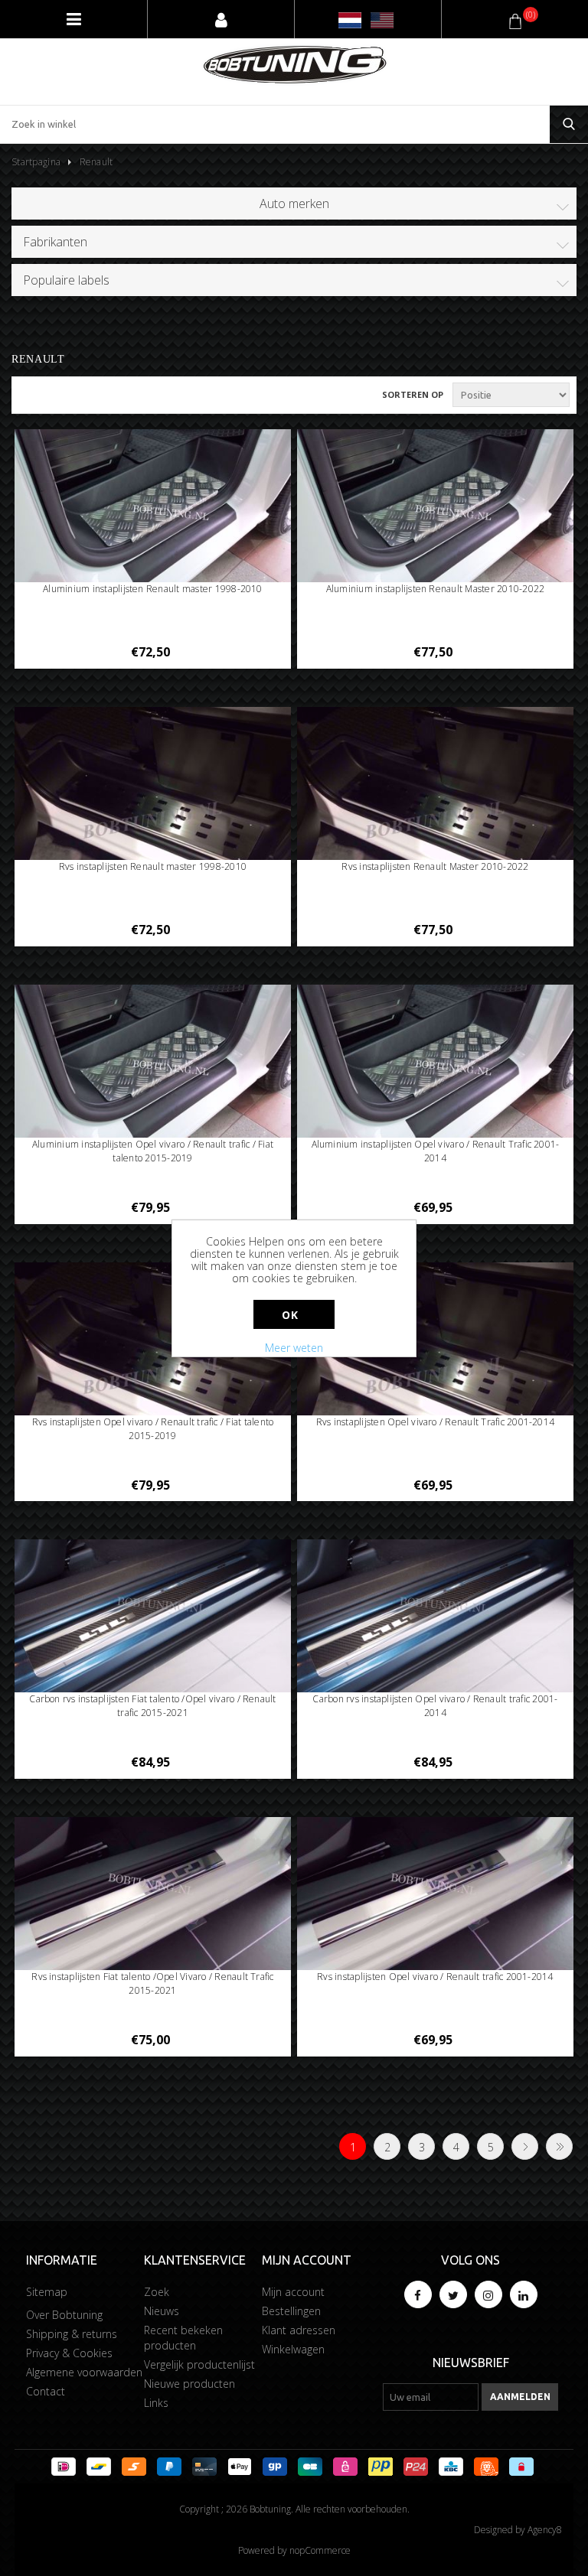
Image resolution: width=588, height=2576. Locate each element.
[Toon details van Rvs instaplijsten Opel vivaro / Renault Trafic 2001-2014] (436, 1366)
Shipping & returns (72, 2334)
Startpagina (36, 162)
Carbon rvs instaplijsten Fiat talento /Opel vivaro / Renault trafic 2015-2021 (152, 1706)
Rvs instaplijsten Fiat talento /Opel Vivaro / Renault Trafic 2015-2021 (152, 1983)
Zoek (157, 2292)
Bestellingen (291, 2311)
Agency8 (545, 2530)
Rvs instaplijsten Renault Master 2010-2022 (435, 866)
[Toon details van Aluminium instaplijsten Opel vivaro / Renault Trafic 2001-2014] (436, 1063)
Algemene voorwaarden (84, 2372)
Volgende (525, 2146)
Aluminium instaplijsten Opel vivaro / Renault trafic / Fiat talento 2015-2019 (153, 1151)
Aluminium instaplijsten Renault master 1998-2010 (153, 589)
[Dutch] (350, 20)
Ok (290, 1315)
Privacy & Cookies (69, 2353)
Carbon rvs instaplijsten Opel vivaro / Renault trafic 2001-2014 (435, 1706)
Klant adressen (299, 2330)
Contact (46, 2391)
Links (156, 2403)
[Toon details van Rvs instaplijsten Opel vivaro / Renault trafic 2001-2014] (436, 1895)
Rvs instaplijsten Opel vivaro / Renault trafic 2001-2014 (435, 1977)
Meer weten (294, 1348)
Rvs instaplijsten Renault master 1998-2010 (153, 866)
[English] (382, 20)
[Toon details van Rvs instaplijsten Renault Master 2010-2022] (436, 811)
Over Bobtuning (64, 2315)
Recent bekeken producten (183, 2338)
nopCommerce (320, 2550)
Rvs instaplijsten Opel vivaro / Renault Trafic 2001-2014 (435, 1422)
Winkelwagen (293, 2349)
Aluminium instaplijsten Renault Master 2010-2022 (436, 589)
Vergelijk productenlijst (199, 2364)
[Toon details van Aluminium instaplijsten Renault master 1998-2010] (153, 507)
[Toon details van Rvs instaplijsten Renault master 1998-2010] (153, 811)
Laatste (559, 2146)
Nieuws (162, 2311)
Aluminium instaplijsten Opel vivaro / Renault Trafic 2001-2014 (436, 1151)
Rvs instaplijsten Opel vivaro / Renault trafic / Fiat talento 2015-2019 (153, 1429)
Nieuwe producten (189, 2384)
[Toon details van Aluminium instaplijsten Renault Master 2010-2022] (436, 507)
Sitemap (47, 2292)
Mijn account (293, 2292)
